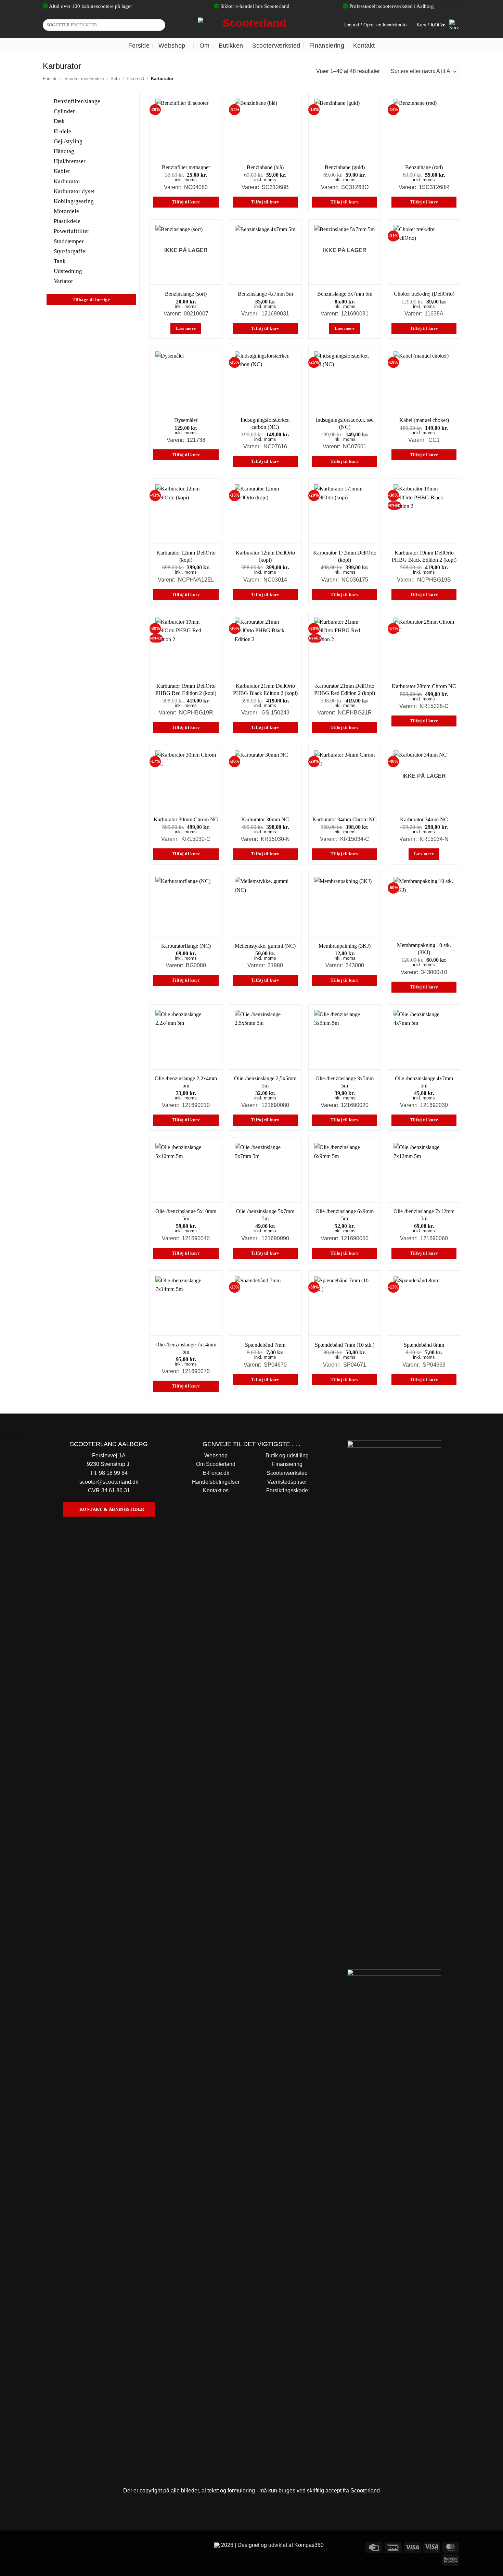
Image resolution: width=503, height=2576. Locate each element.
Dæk (59, 121)
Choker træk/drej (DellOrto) (424, 294)
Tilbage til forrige (91, 299)
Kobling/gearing (74, 201)
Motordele (66, 211)
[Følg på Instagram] (61, 2546)
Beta (115, 79)
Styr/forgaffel (70, 251)
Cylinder (64, 111)
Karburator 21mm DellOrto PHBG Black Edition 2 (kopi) (265, 689)
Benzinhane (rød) (424, 167)
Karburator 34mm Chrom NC (345, 819)
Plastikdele (67, 221)
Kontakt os (216, 1490)
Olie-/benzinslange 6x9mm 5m (345, 1215)
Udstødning (68, 271)
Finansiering (327, 46)
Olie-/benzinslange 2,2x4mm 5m (186, 1082)
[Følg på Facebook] (49, 2546)
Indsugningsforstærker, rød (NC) (345, 423)
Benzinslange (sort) (186, 294)
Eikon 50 (135, 79)
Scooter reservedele (84, 79)
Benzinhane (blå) (265, 167)
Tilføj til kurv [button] (186, 202)
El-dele (62, 131)
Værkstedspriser (287, 1482)
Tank (60, 261)
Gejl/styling (68, 141)
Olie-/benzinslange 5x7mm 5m (265, 1215)
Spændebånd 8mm (424, 1345)
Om (205, 46)
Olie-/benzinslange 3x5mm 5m (345, 1082)
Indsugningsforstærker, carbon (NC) (265, 423)
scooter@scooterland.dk (109, 1482)
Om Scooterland (216, 1464)
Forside (139, 46)
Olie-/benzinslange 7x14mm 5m (186, 1348)
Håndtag (64, 151)
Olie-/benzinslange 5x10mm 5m (186, 1215)
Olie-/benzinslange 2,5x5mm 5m (265, 1082)
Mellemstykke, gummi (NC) (265, 946)
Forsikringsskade (287, 1490)
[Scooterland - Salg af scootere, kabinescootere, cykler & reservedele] (251, 25)
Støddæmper (69, 241)
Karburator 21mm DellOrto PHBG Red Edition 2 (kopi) (345, 689)
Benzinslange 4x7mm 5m (265, 294)
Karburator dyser (74, 191)
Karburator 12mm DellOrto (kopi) (186, 556)
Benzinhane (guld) (345, 167)
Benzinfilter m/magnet (186, 167)
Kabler (62, 171)
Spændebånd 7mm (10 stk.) (345, 1345)
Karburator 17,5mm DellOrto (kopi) (345, 556)
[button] (438, 25)
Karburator (67, 181)
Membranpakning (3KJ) (345, 946)
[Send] (159, 25)
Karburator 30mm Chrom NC (186, 819)
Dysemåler (186, 420)
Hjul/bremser (70, 161)
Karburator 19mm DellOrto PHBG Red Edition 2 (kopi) (186, 689)
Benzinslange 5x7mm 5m (345, 294)
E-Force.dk (216, 1473)
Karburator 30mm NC (265, 819)
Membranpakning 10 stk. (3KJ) (424, 949)
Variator (63, 281)
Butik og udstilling (287, 1455)
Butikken (231, 46)
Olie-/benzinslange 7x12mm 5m (424, 1215)
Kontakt (364, 46)
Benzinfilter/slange (77, 101)
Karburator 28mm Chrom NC (424, 686)
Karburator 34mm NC (424, 819)
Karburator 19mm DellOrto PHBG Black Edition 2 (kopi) (424, 556)
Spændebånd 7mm (265, 1345)
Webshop (172, 46)
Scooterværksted (276, 46)
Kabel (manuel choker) (424, 420)
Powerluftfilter (72, 231)
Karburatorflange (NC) (186, 946)
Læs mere (186, 328)
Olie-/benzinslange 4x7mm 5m (424, 1082)
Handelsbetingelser (216, 1482)
